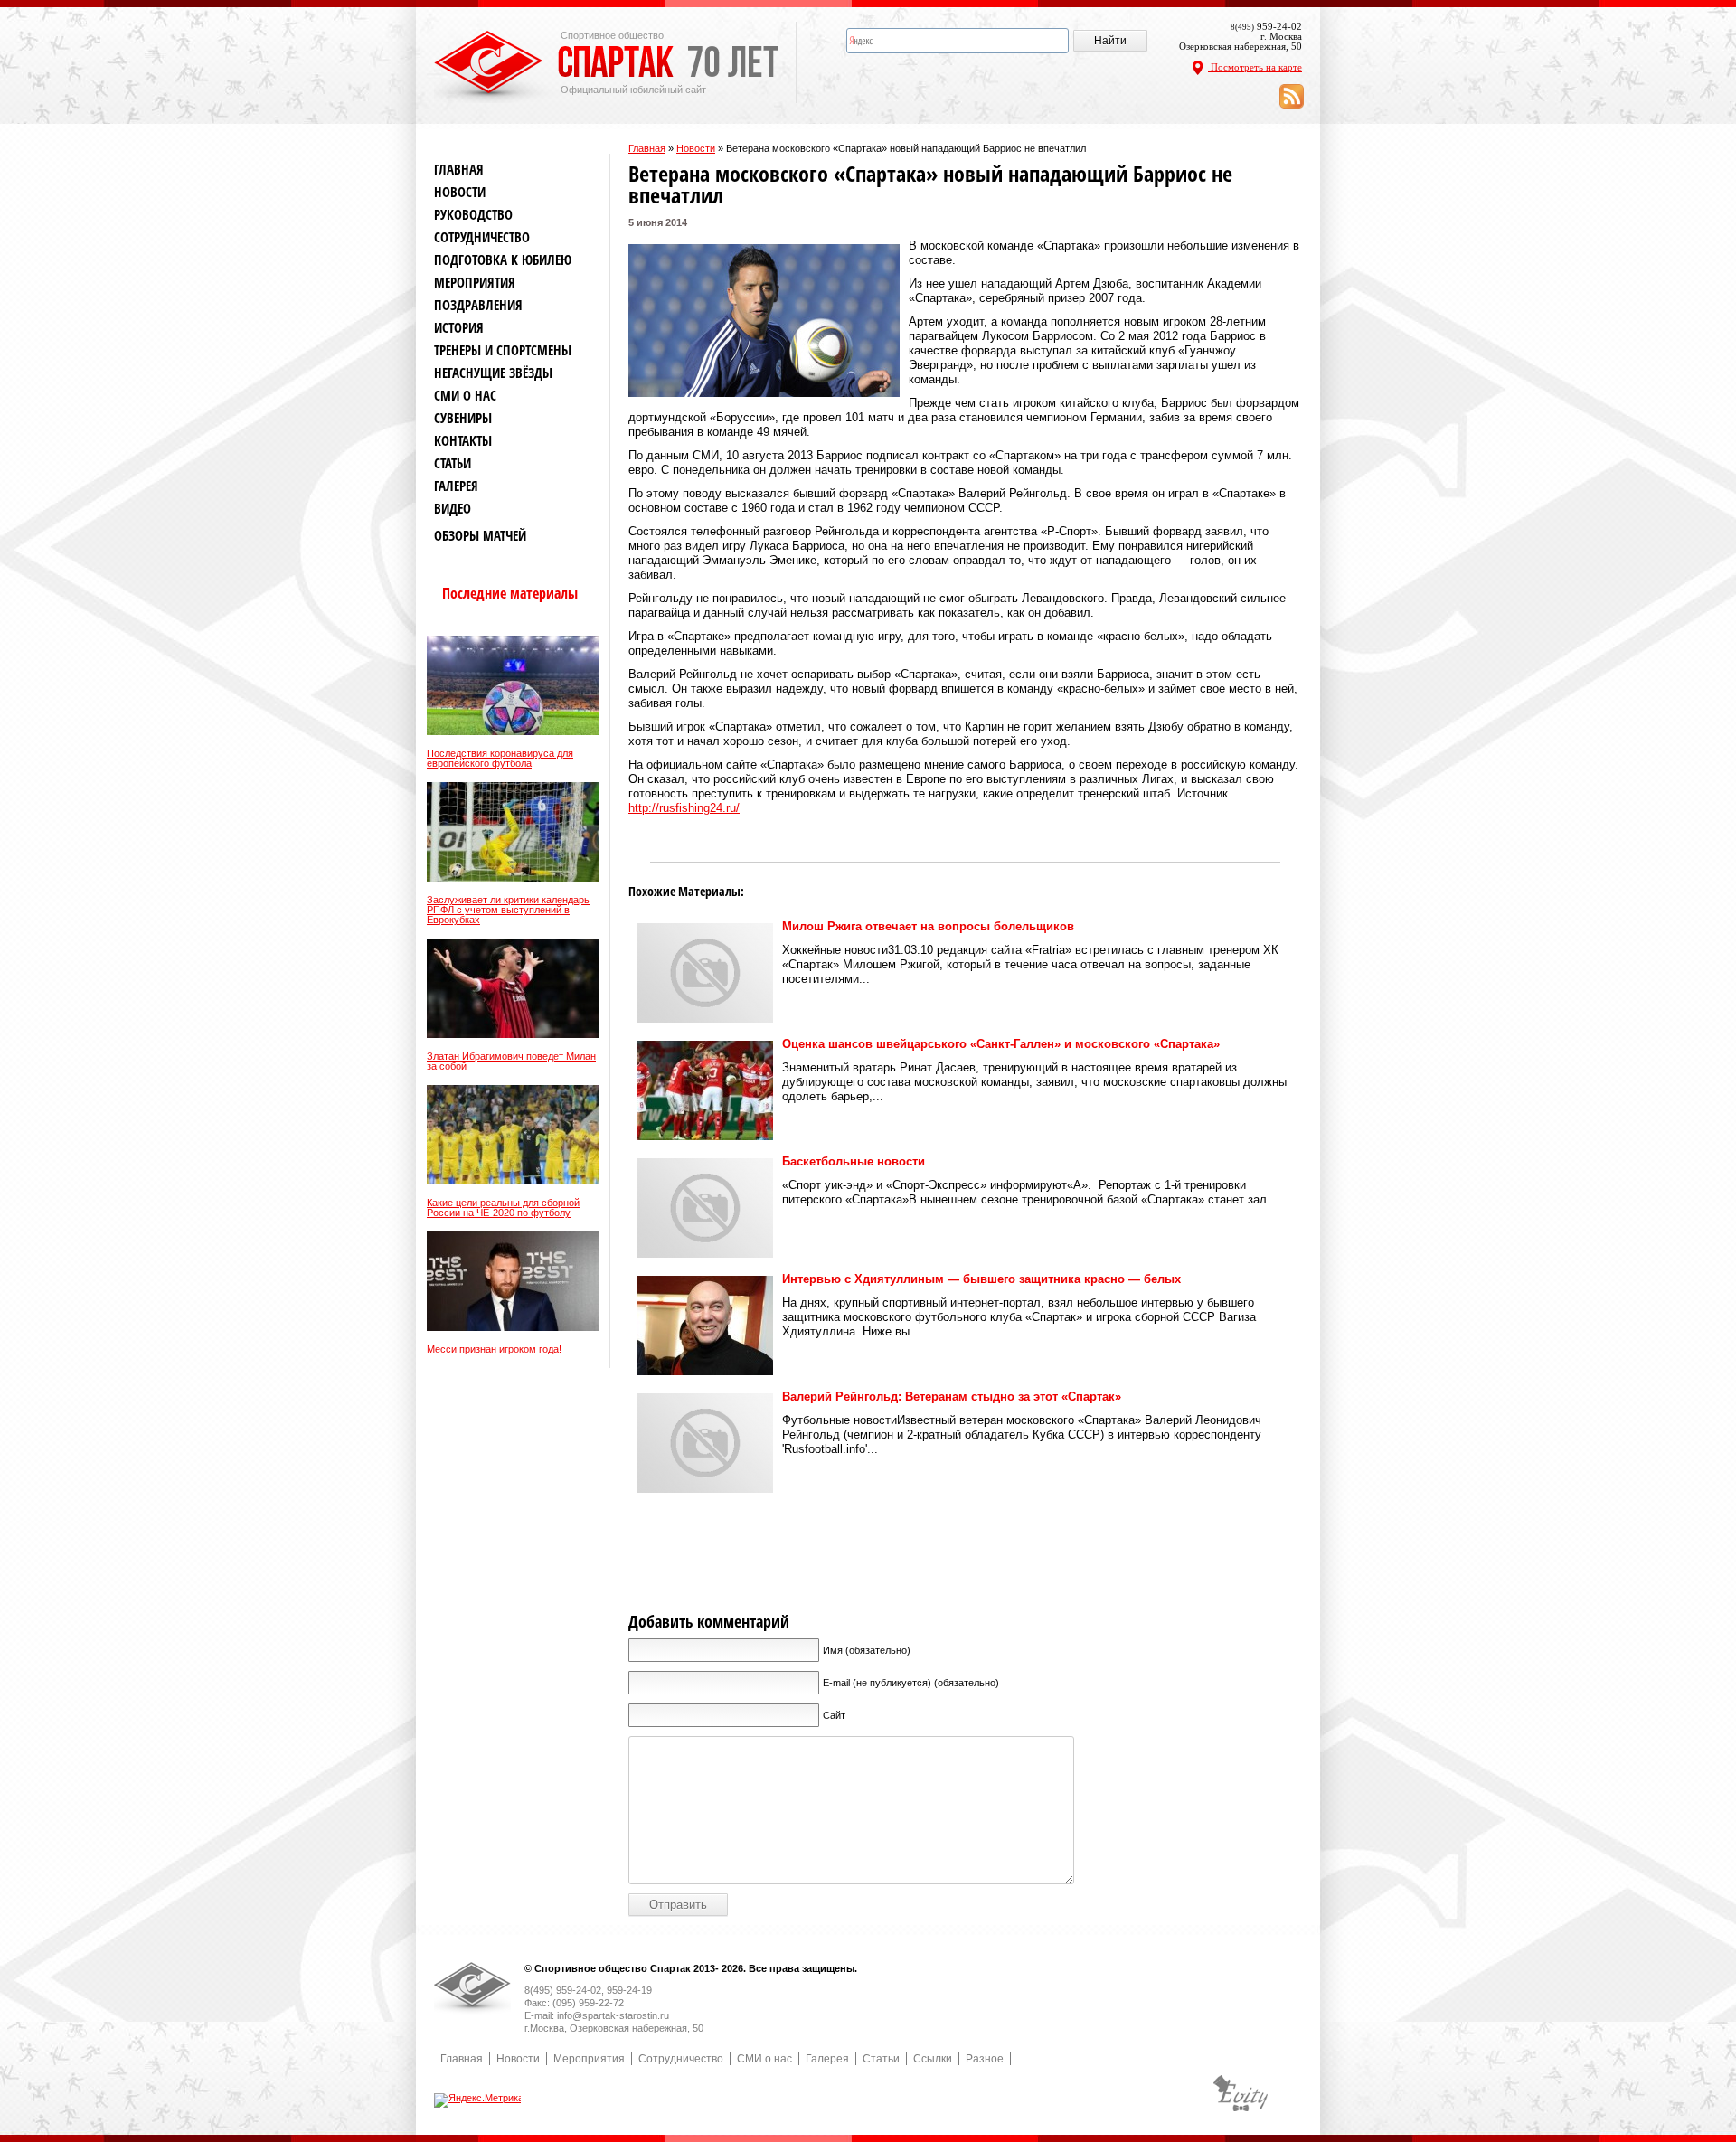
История (459, 328)
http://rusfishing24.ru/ (684, 808)
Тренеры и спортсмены (503, 350)
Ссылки (933, 2059)
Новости (696, 148)
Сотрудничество (482, 237)
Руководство (473, 215)
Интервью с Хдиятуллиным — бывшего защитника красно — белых (981, 1279)
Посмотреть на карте (1255, 67)
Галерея (456, 486)
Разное (985, 2059)
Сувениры (463, 418)
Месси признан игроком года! (494, 1349)
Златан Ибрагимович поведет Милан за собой (511, 1062)
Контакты (463, 441)
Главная (647, 148)
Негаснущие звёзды (493, 373)
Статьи (453, 463)
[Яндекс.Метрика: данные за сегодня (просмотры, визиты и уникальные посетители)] (479, 2100)
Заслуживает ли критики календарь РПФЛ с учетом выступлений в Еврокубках (508, 910)
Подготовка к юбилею (503, 260)
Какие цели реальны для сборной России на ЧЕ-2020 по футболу (503, 1208)
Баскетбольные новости (854, 1161)
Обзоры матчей (480, 536)
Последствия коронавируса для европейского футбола (500, 759)
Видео (453, 509)
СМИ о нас (465, 396)
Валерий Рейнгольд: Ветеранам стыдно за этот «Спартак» (952, 1397)
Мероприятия (475, 283)
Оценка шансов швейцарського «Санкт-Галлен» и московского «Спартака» (1001, 1044)
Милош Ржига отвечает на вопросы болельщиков (928, 926)
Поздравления (478, 305)
